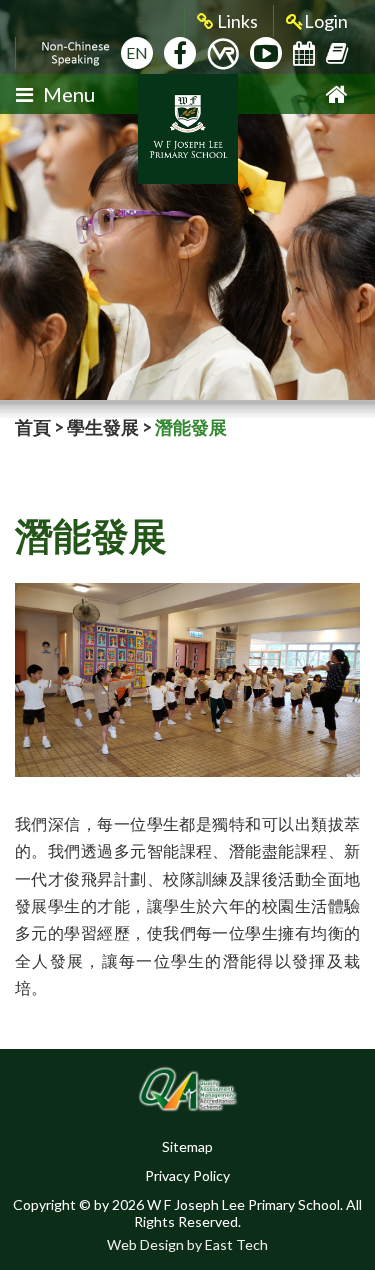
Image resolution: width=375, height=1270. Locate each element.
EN (137, 52)
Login (326, 21)
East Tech (236, 1244)
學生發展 (103, 427)
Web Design (145, 1244)
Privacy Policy (187, 1175)
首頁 (33, 427)
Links (236, 21)
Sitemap (187, 1146)
